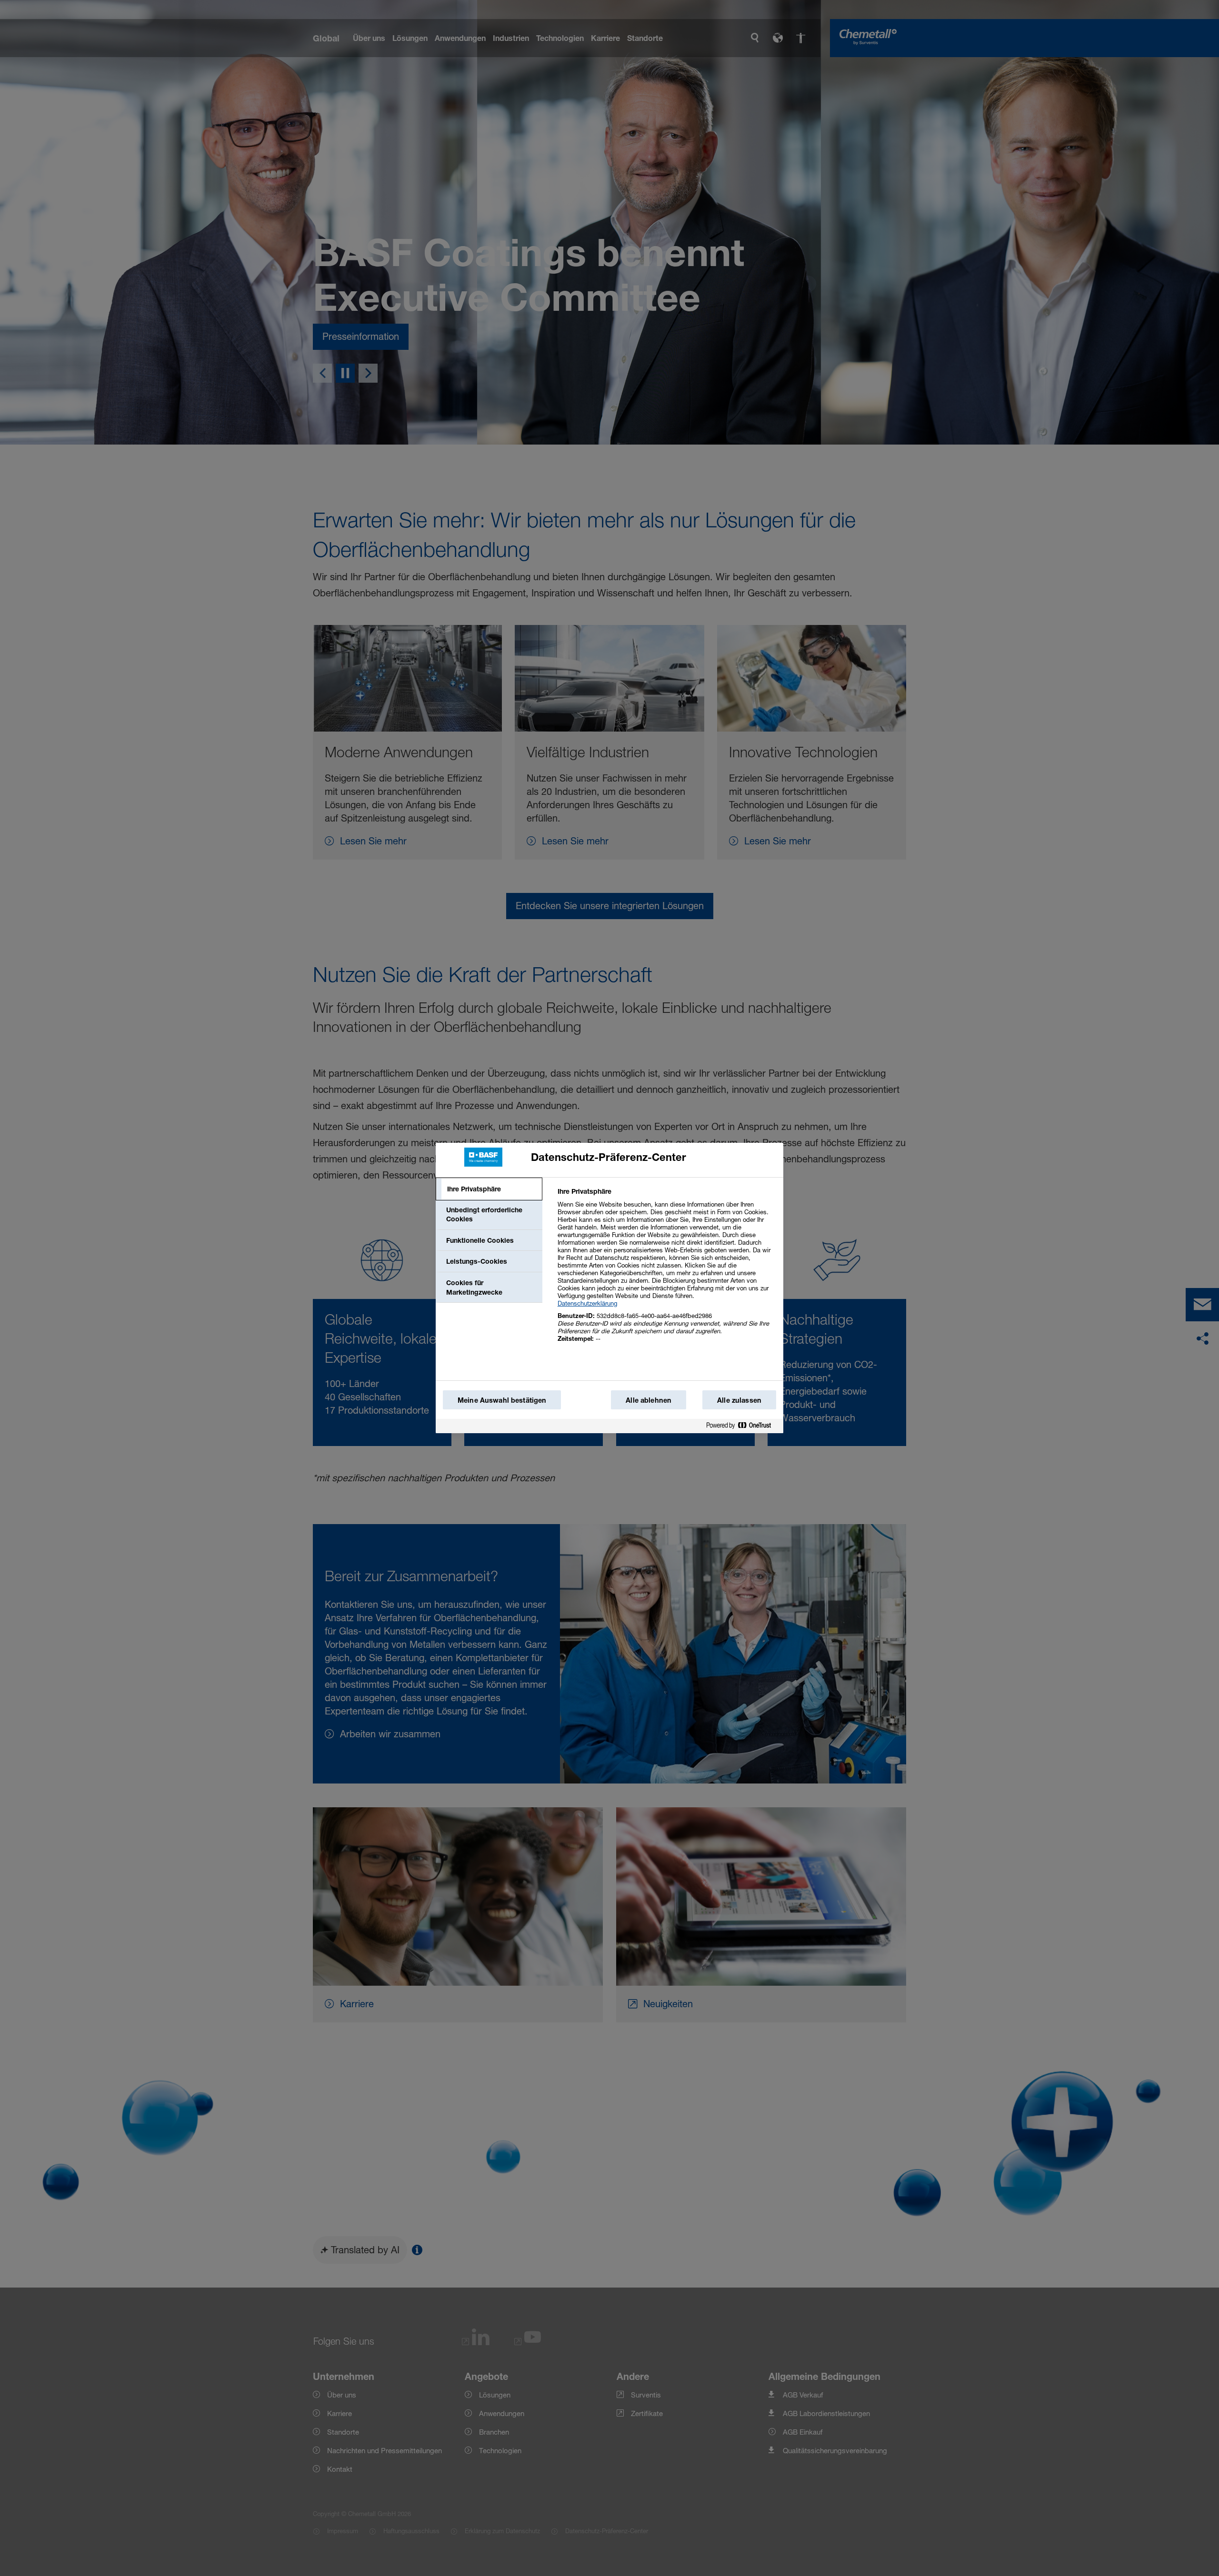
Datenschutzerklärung (587, 1303)
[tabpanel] (666, 1270)
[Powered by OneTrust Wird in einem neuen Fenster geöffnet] (742, 1427)
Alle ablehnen (649, 1400)
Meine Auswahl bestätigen (502, 1400)
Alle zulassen (739, 1400)
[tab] (489, 1189)
